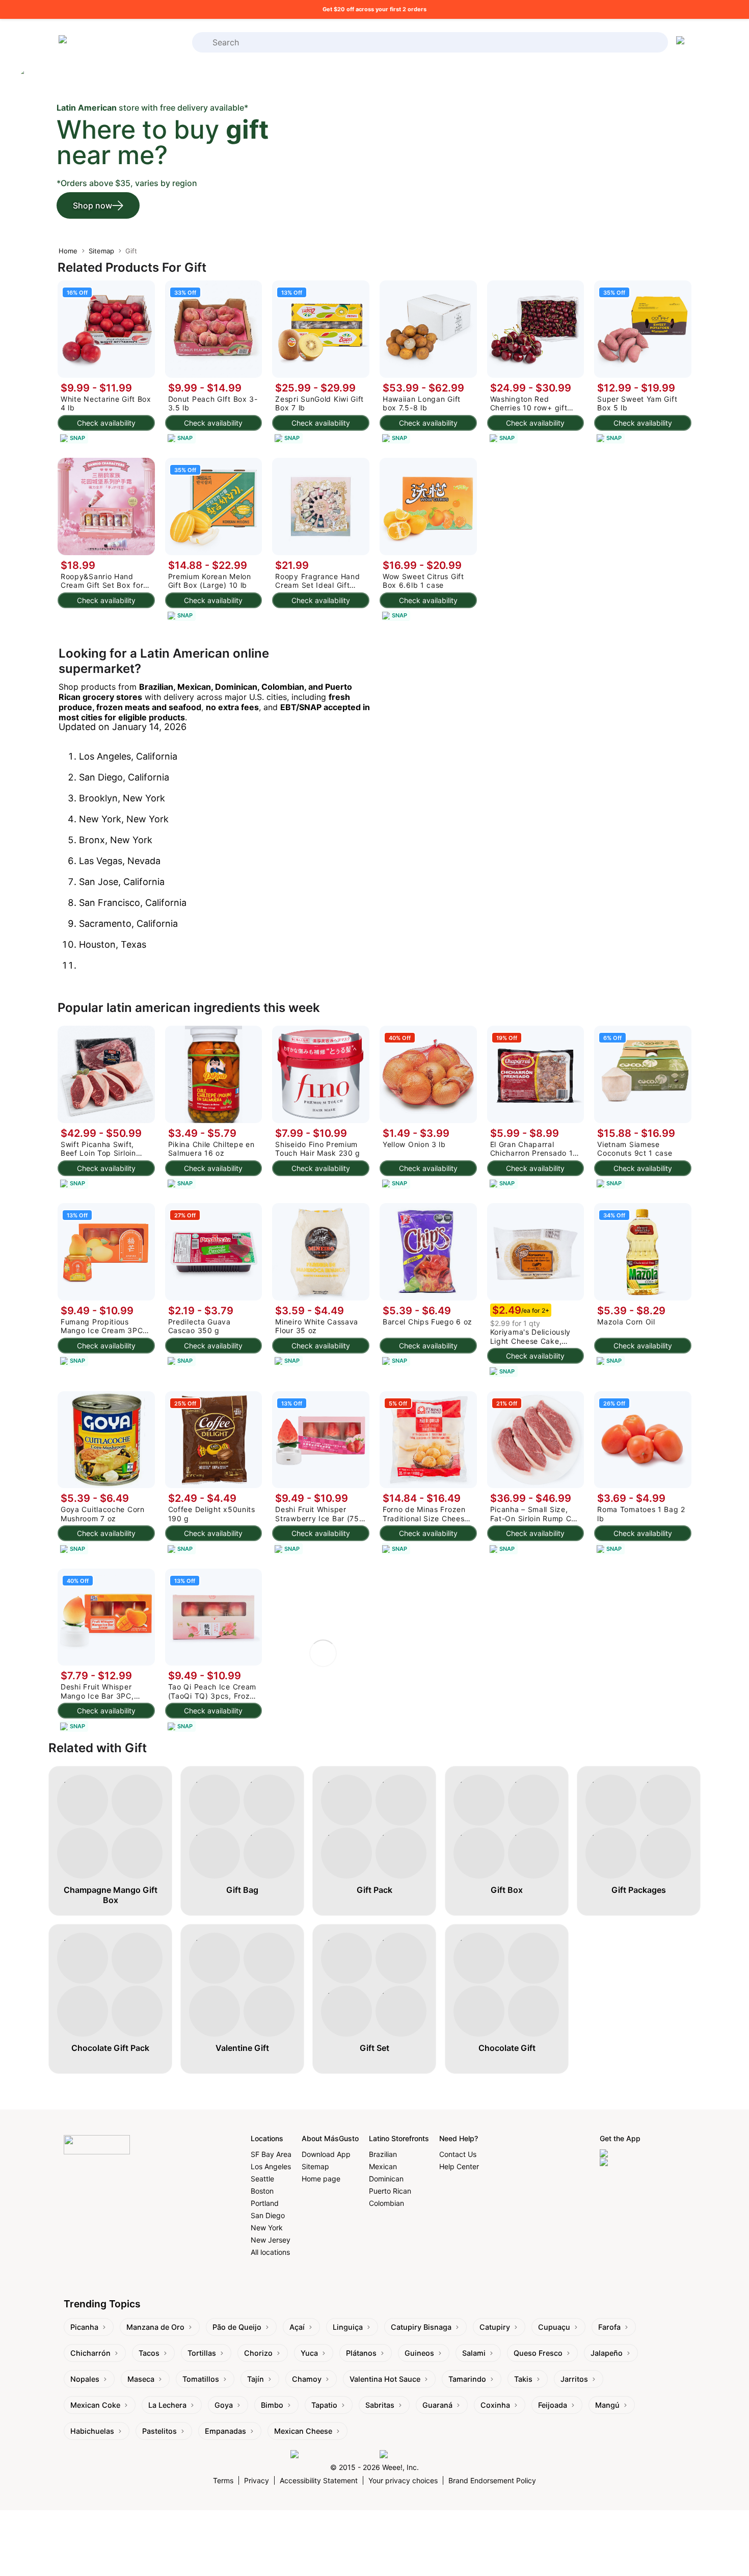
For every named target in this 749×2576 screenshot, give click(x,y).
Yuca (309, 2353)
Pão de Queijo (237, 2327)
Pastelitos (159, 2431)
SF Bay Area (271, 2154)
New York (267, 2228)
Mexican (383, 2166)
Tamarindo (467, 2379)
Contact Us (458, 2154)
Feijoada (553, 2405)
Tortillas (202, 2353)
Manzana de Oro (155, 2327)
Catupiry (495, 2327)
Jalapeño (607, 2353)
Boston (262, 2191)
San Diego (268, 2215)
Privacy (257, 2480)
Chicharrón (90, 2353)
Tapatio (324, 2405)
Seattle (262, 2179)
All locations (270, 2252)
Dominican (386, 2179)
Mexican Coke (95, 2405)
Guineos (419, 2353)
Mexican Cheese (303, 2431)
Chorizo (258, 2353)
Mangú (607, 2405)
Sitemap (101, 251)
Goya (224, 2405)
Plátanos (361, 2353)
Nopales (85, 2379)
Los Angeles (271, 2166)
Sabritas (380, 2405)
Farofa (609, 2327)
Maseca (141, 2379)
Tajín (256, 2379)
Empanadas (225, 2431)
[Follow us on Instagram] (332, 2454)
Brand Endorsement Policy (492, 2480)
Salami (474, 2353)
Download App (326, 2154)
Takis (523, 2379)
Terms (223, 2480)
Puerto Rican (390, 2191)
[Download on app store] (643, 2154)
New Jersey (271, 2240)
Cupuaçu (554, 2327)
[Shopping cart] (682, 42)
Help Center (459, 2166)
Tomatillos (201, 2379)
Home (68, 251)
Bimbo (272, 2405)
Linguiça (348, 2327)
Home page (321, 2179)
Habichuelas (92, 2431)
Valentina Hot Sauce (385, 2379)
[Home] (99, 43)
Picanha (84, 2327)
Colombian (386, 2203)
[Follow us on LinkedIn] (419, 2454)
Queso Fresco (538, 2353)
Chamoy (307, 2379)
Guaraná (437, 2405)
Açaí (297, 2327)
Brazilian (383, 2154)
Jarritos (574, 2379)
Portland (265, 2203)
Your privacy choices (403, 2480)
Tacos (149, 2353)
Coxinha (495, 2405)
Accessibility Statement (319, 2480)
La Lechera (167, 2405)
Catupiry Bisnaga (421, 2327)
